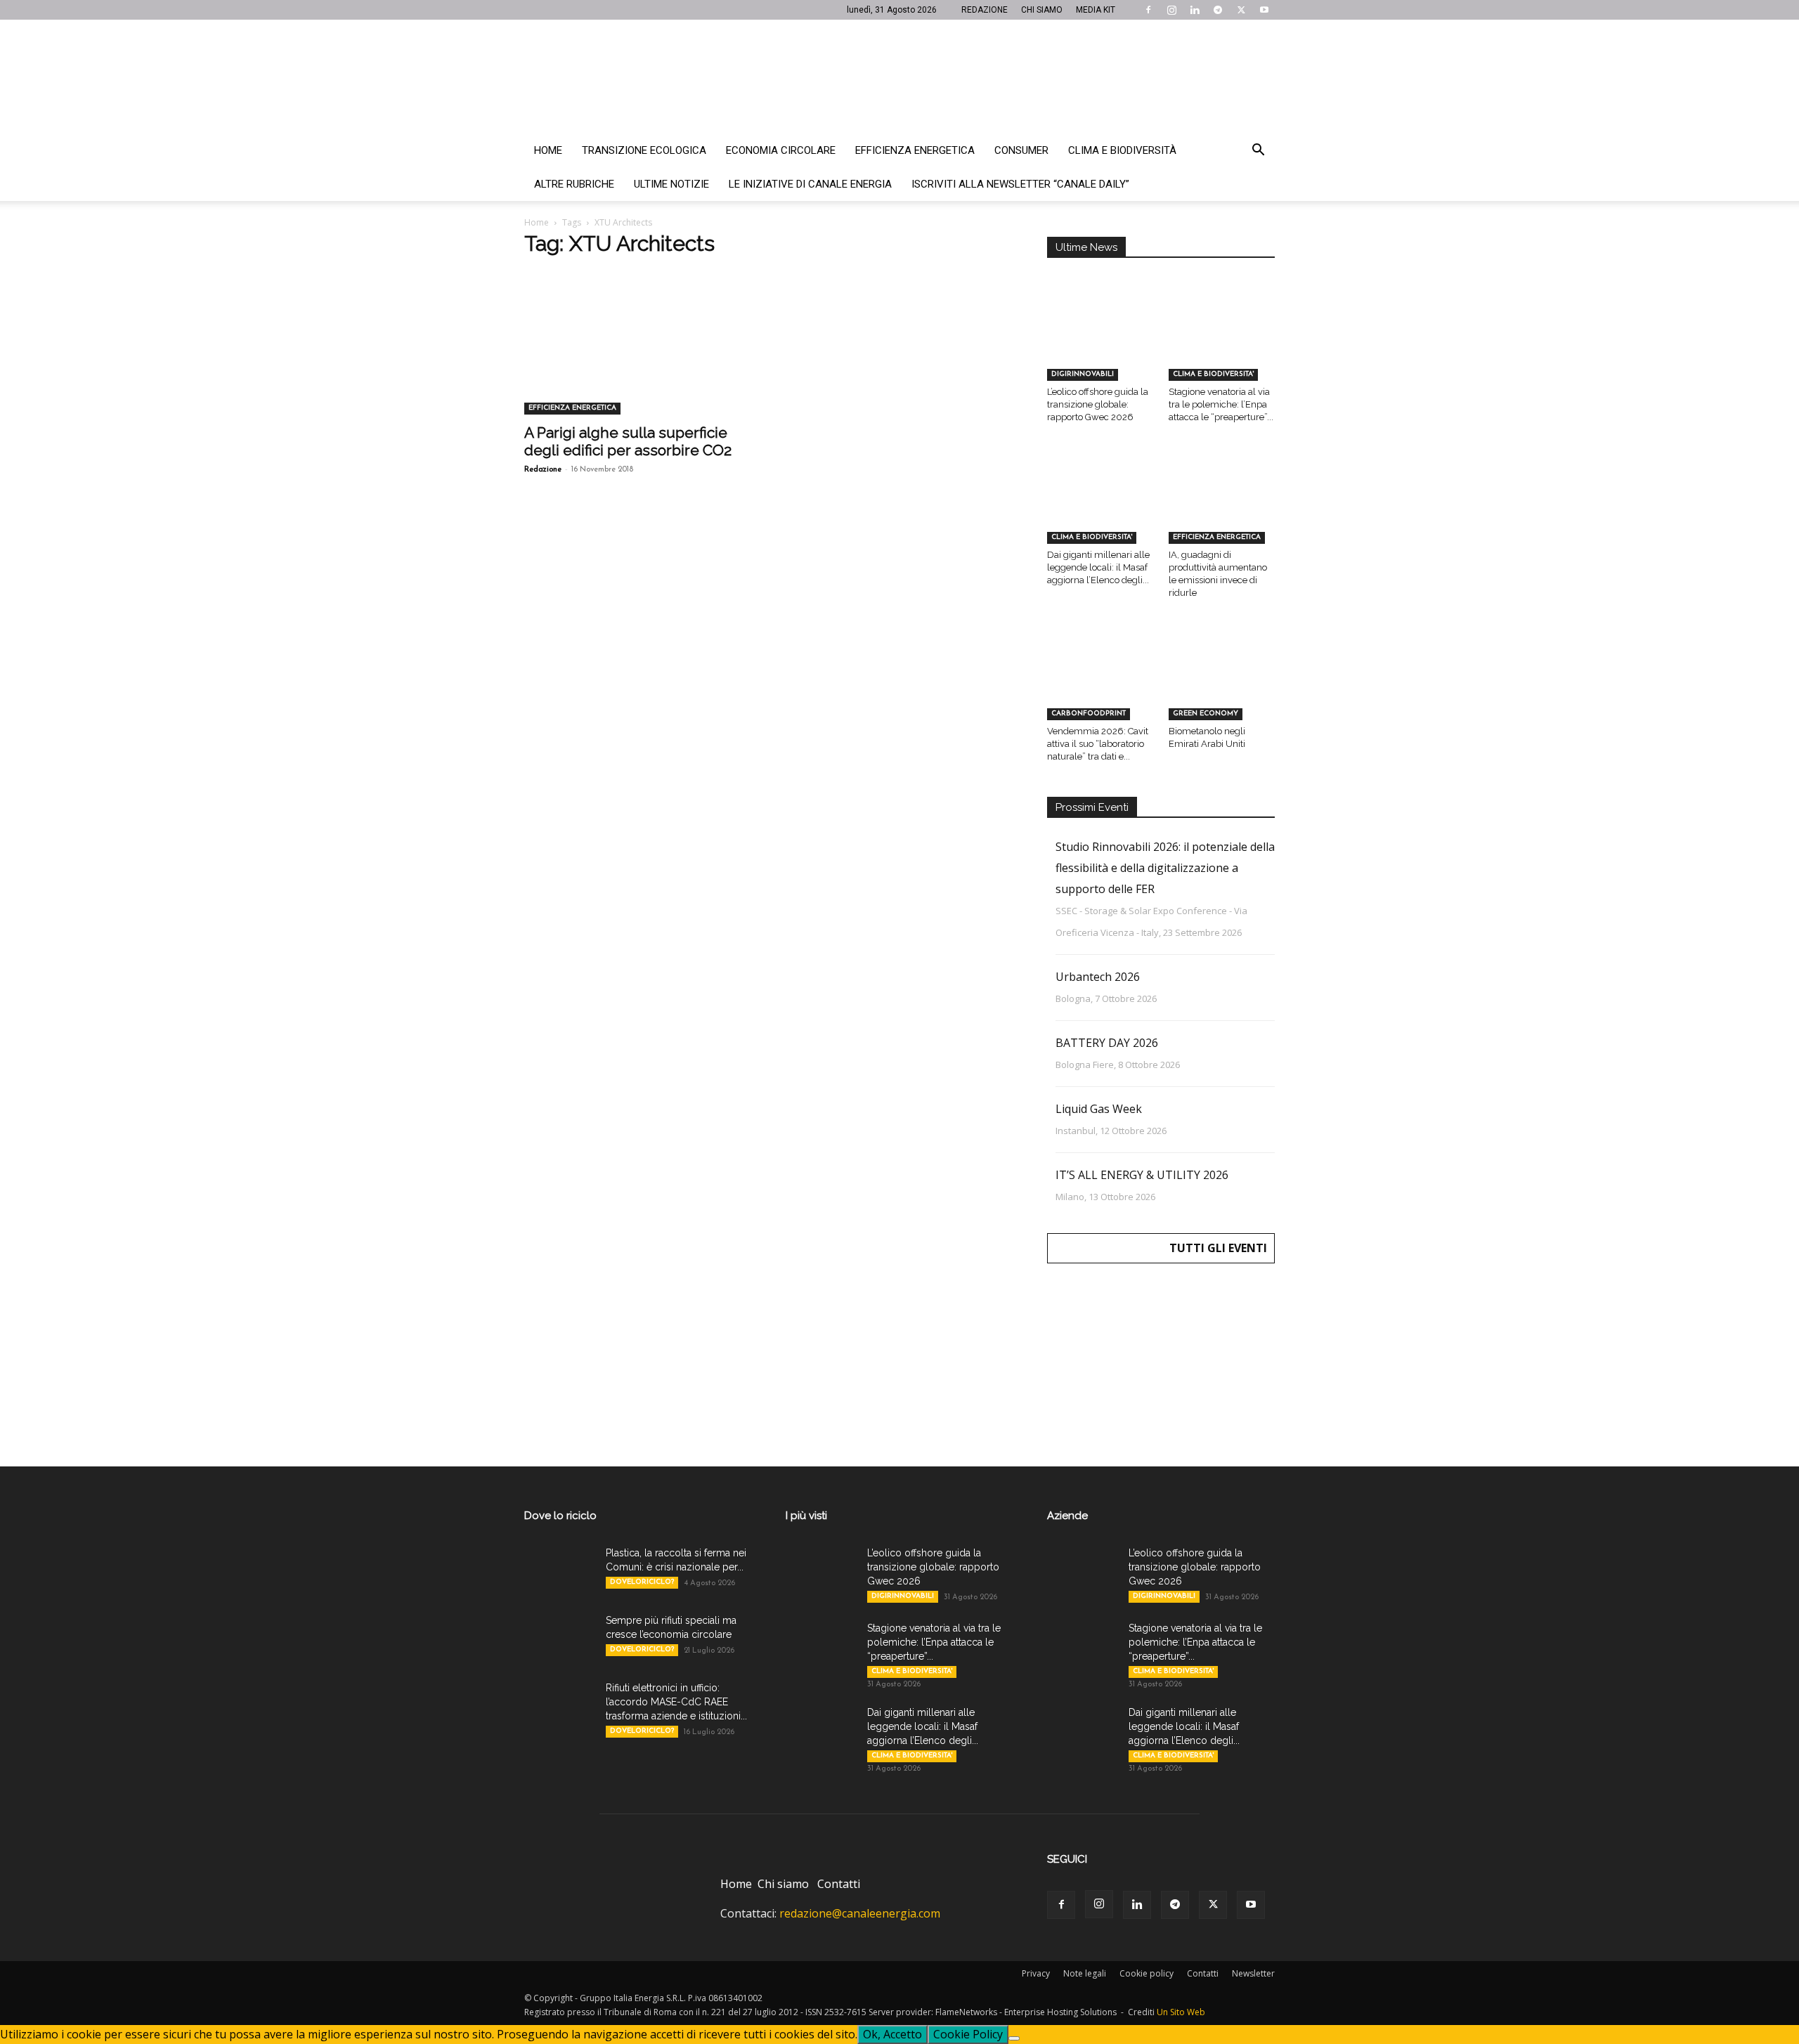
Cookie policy (1147, 1973)
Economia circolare (781, 150)
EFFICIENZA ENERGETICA (572, 408)
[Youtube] (1264, 10)
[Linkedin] (1195, 10)
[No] (1014, 2038)
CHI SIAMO (1042, 10)
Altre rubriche (574, 184)
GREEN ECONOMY (1206, 714)
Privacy (1036, 1973)
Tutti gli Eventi (1218, 1248)
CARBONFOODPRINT (1089, 714)
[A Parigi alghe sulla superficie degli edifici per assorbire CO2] (638, 358)
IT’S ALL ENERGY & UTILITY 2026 (1142, 1175)
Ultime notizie (671, 184)
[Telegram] (1218, 10)
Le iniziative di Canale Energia (810, 184)
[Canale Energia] (899, 77)
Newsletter (1253, 1973)
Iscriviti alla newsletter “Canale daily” (1020, 184)
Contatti (839, 1884)
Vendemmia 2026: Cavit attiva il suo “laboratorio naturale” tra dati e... (1098, 744)
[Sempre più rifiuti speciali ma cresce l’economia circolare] (559, 1638)
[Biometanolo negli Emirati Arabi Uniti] (1222, 683)
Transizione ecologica (644, 150)
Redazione (543, 470)
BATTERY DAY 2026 (1107, 1043)
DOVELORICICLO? (642, 1582)
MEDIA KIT (1096, 10)
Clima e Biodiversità (1122, 150)
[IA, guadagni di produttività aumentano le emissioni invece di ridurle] (1222, 507)
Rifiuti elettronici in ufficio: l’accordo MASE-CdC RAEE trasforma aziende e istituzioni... (676, 1702)
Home (548, 150)
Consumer (1021, 150)
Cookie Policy (968, 2034)
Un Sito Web (1181, 2012)
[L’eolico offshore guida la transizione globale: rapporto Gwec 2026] (1100, 344)
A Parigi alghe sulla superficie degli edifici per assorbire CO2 (628, 441)
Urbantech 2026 (1098, 977)
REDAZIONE (985, 10)
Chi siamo (783, 1884)
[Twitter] (1241, 10)
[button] (1258, 151)
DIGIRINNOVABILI (1083, 374)
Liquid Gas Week (1099, 1109)
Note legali (1085, 1973)
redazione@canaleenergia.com (860, 1913)
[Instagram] (1171, 10)
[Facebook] (1148, 10)
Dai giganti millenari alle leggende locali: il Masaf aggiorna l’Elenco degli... (1098, 567)
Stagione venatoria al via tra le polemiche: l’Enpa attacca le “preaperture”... (1221, 404)
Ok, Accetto (892, 2034)
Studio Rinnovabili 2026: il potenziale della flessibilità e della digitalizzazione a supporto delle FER (1165, 868)
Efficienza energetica (915, 150)
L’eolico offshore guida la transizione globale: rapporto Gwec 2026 (1098, 404)
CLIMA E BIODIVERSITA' (1213, 374)
